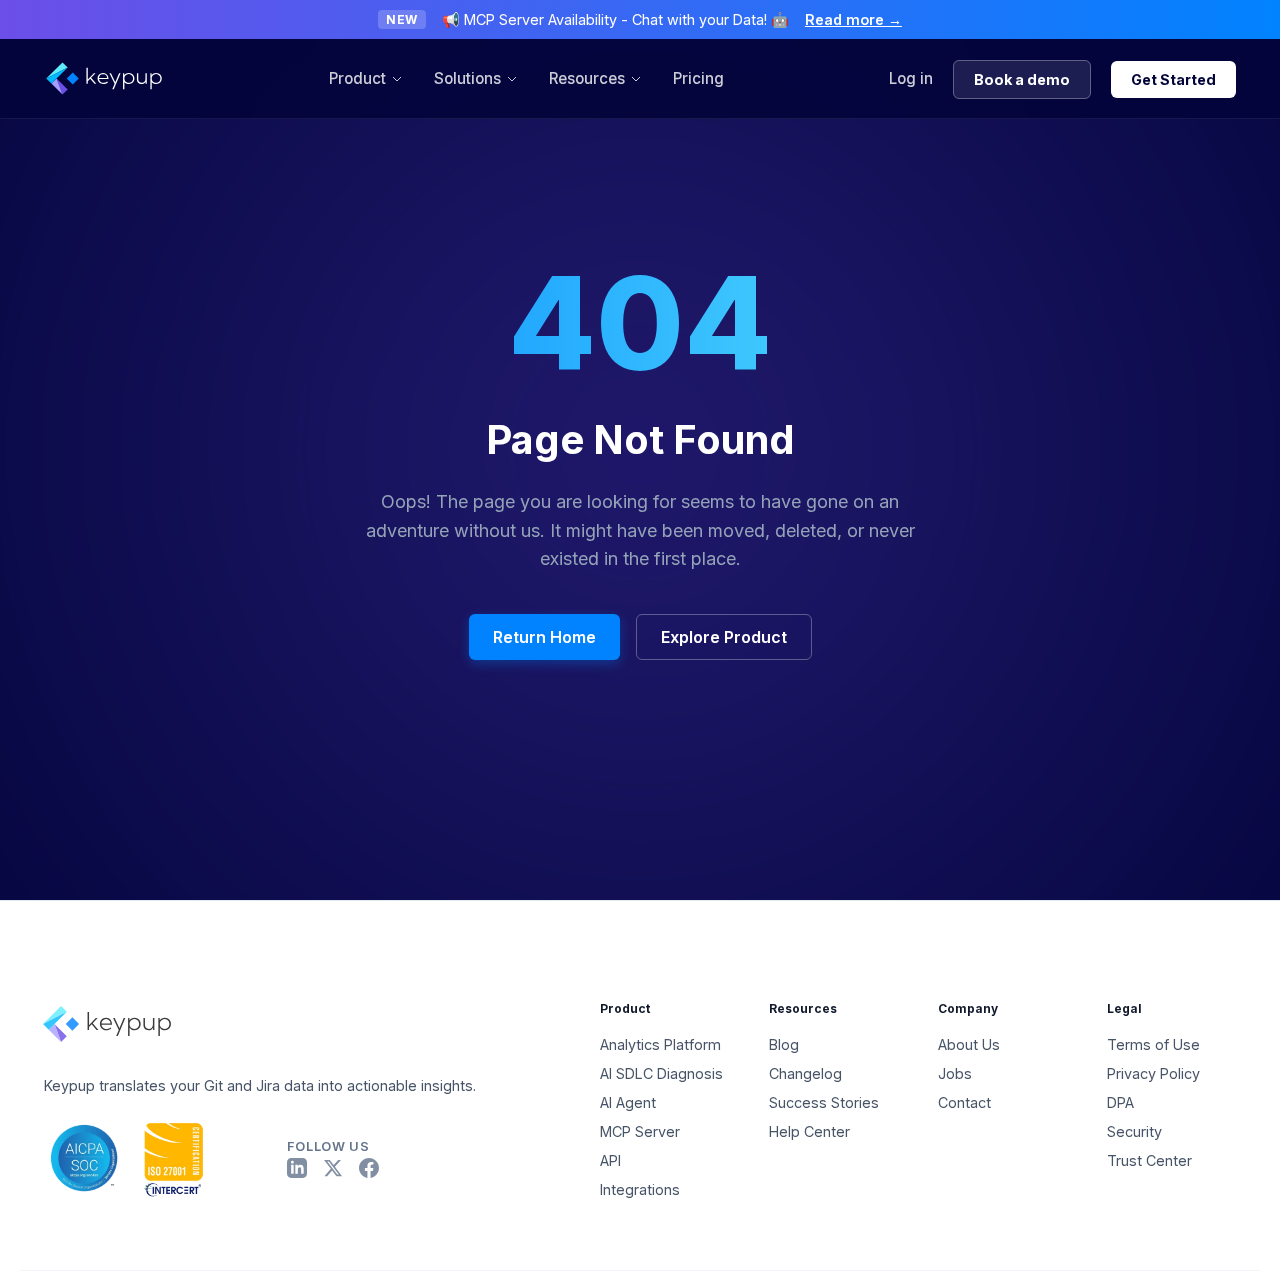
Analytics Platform (660, 1044)
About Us (969, 1044)
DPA (1120, 1102)
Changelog (805, 1073)
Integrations (640, 1189)
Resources (587, 78)
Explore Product (724, 637)
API (610, 1160)
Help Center (809, 1131)
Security (1134, 1131)
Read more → (853, 19)
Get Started (1173, 79)
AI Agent (628, 1102)
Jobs (955, 1073)
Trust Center (1149, 1160)
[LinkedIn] (297, 1168)
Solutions (467, 78)
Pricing (698, 78)
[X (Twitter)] (333, 1168)
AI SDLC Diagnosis (661, 1073)
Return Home (544, 637)
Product (357, 78)
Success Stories (824, 1102)
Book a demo (1022, 79)
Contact (964, 1102)
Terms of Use (1153, 1044)
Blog (784, 1044)
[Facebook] (369, 1168)
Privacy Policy (1153, 1073)
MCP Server (640, 1131)
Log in (911, 78)
